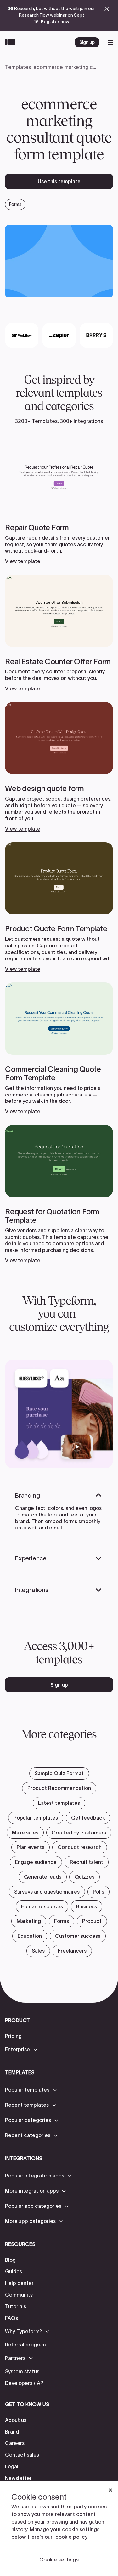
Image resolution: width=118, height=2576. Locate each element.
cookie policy (71, 2537)
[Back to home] (12, 42)
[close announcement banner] (107, 9)
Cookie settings (59, 2560)
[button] (22, 2050)
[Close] (110, 2490)
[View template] (59, 503)
